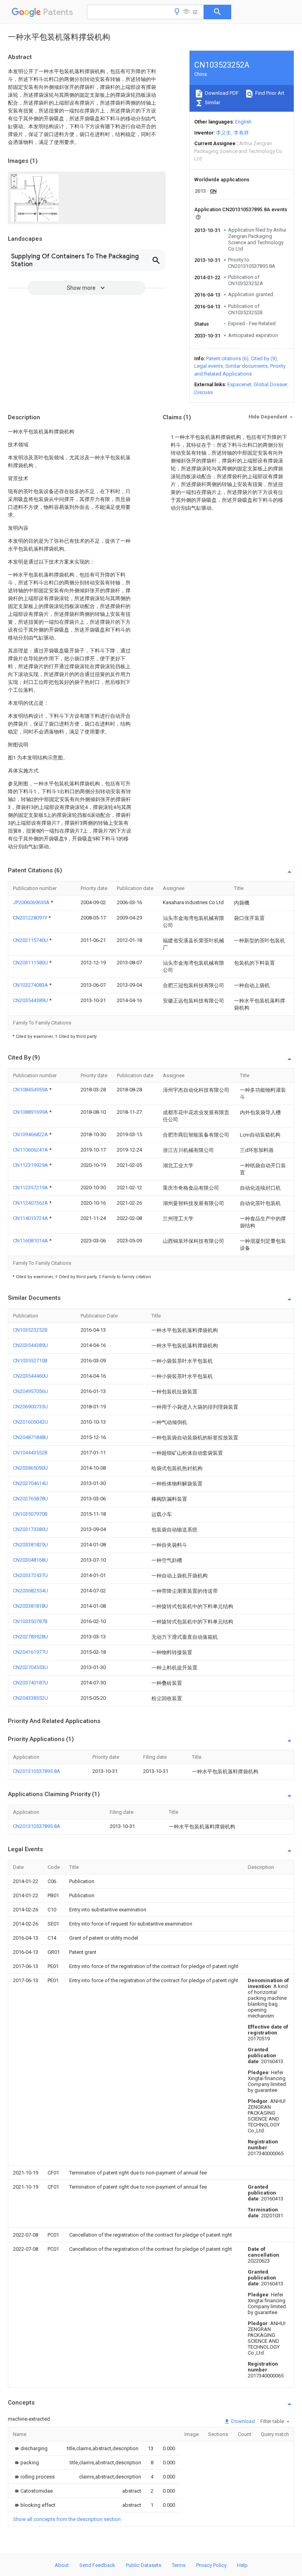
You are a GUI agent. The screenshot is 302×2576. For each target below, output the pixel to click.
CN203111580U (31, 963)
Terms (179, 2565)
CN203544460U (30, 1376)
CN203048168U (30, 1560)
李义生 (224, 133)
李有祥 (241, 133)
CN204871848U (30, 1437)
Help (242, 2565)
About (62, 2565)
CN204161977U (30, 1652)
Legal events (209, 366)
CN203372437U (30, 1575)
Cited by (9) (264, 358)
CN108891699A (31, 1112)
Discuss (203, 392)
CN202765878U (30, 1499)
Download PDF (221, 93)
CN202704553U (30, 1667)
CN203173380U (30, 1529)
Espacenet (239, 384)
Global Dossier (271, 384)
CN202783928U (30, 1637)
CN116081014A (31, 1241)
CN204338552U (30, 1698)
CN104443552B (30, 1453)
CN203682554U (30, 1591)
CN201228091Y (31, 918)
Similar (212, 102)
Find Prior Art (269, 93)
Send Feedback (97, 2565)
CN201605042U (30, 1422)
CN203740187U (30, 1683)
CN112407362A (31, 1203)
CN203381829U (30, 1545)
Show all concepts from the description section (67, 2519)
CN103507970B (30, 1514)
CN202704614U (30, 1483)
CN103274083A (31, 985)
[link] (30, 2448)
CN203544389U (31, 1000)
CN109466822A (31, 1134)
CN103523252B (30, 1330)
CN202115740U (31, 940)
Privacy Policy (211, 2565)
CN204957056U (30, 1391)
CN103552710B (30, 1361)
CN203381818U (30, 1606)
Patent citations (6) (227, 358)
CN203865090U (30, 1468)
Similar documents (247, 366)
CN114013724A (31, 1218)
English (243, 122)
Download (242, 2421)
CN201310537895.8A (37, 1771)
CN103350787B (30, 1621)
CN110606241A (31, 1150)
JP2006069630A (32, 902)
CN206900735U (30, 1407)
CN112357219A (31, 1188)
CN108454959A (31, 1090)
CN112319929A (31, 1165)
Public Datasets (144, 2565)
